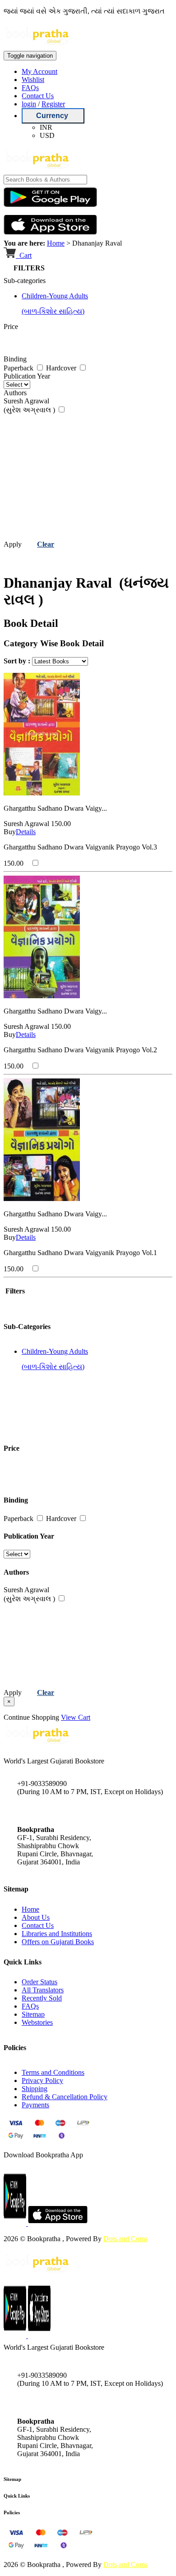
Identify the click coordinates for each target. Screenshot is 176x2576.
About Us (36, 1917)
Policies (12, 2512)
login (29, 104)
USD (47, 135)
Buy (10, 832)
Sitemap (33, 2014)
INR (46, 127)
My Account (39, 71)
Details (26, 832)
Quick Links (17, 2496)
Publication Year (27, 376)
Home (56, 243)
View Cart (76, 1717)
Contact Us (38, 96)
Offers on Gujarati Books (58, 1942)
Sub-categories (25, 281)
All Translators (43, 1990)
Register (53, 104)
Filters (14, 1291)
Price (11, 327)
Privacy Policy (42, 2080)
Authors (15, 393)
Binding (15, 359)
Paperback (19, 368)
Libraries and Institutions (57, 1934)
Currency (53, 116)
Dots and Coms (125, 2239)
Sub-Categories (27, 1327)
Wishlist (33, 80)
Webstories (37, 2022)
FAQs (30, 88)
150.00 (61, 824)
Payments (35, 2105)
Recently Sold (42, 1998)
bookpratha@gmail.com (51, 1811)
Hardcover (62, 368)
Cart (25, 255)
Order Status (39, 1982)
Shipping (35, 2089)
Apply (13, 544)
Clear (46, 544)
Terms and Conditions (53, 2072)
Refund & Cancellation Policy (65, 2097)
